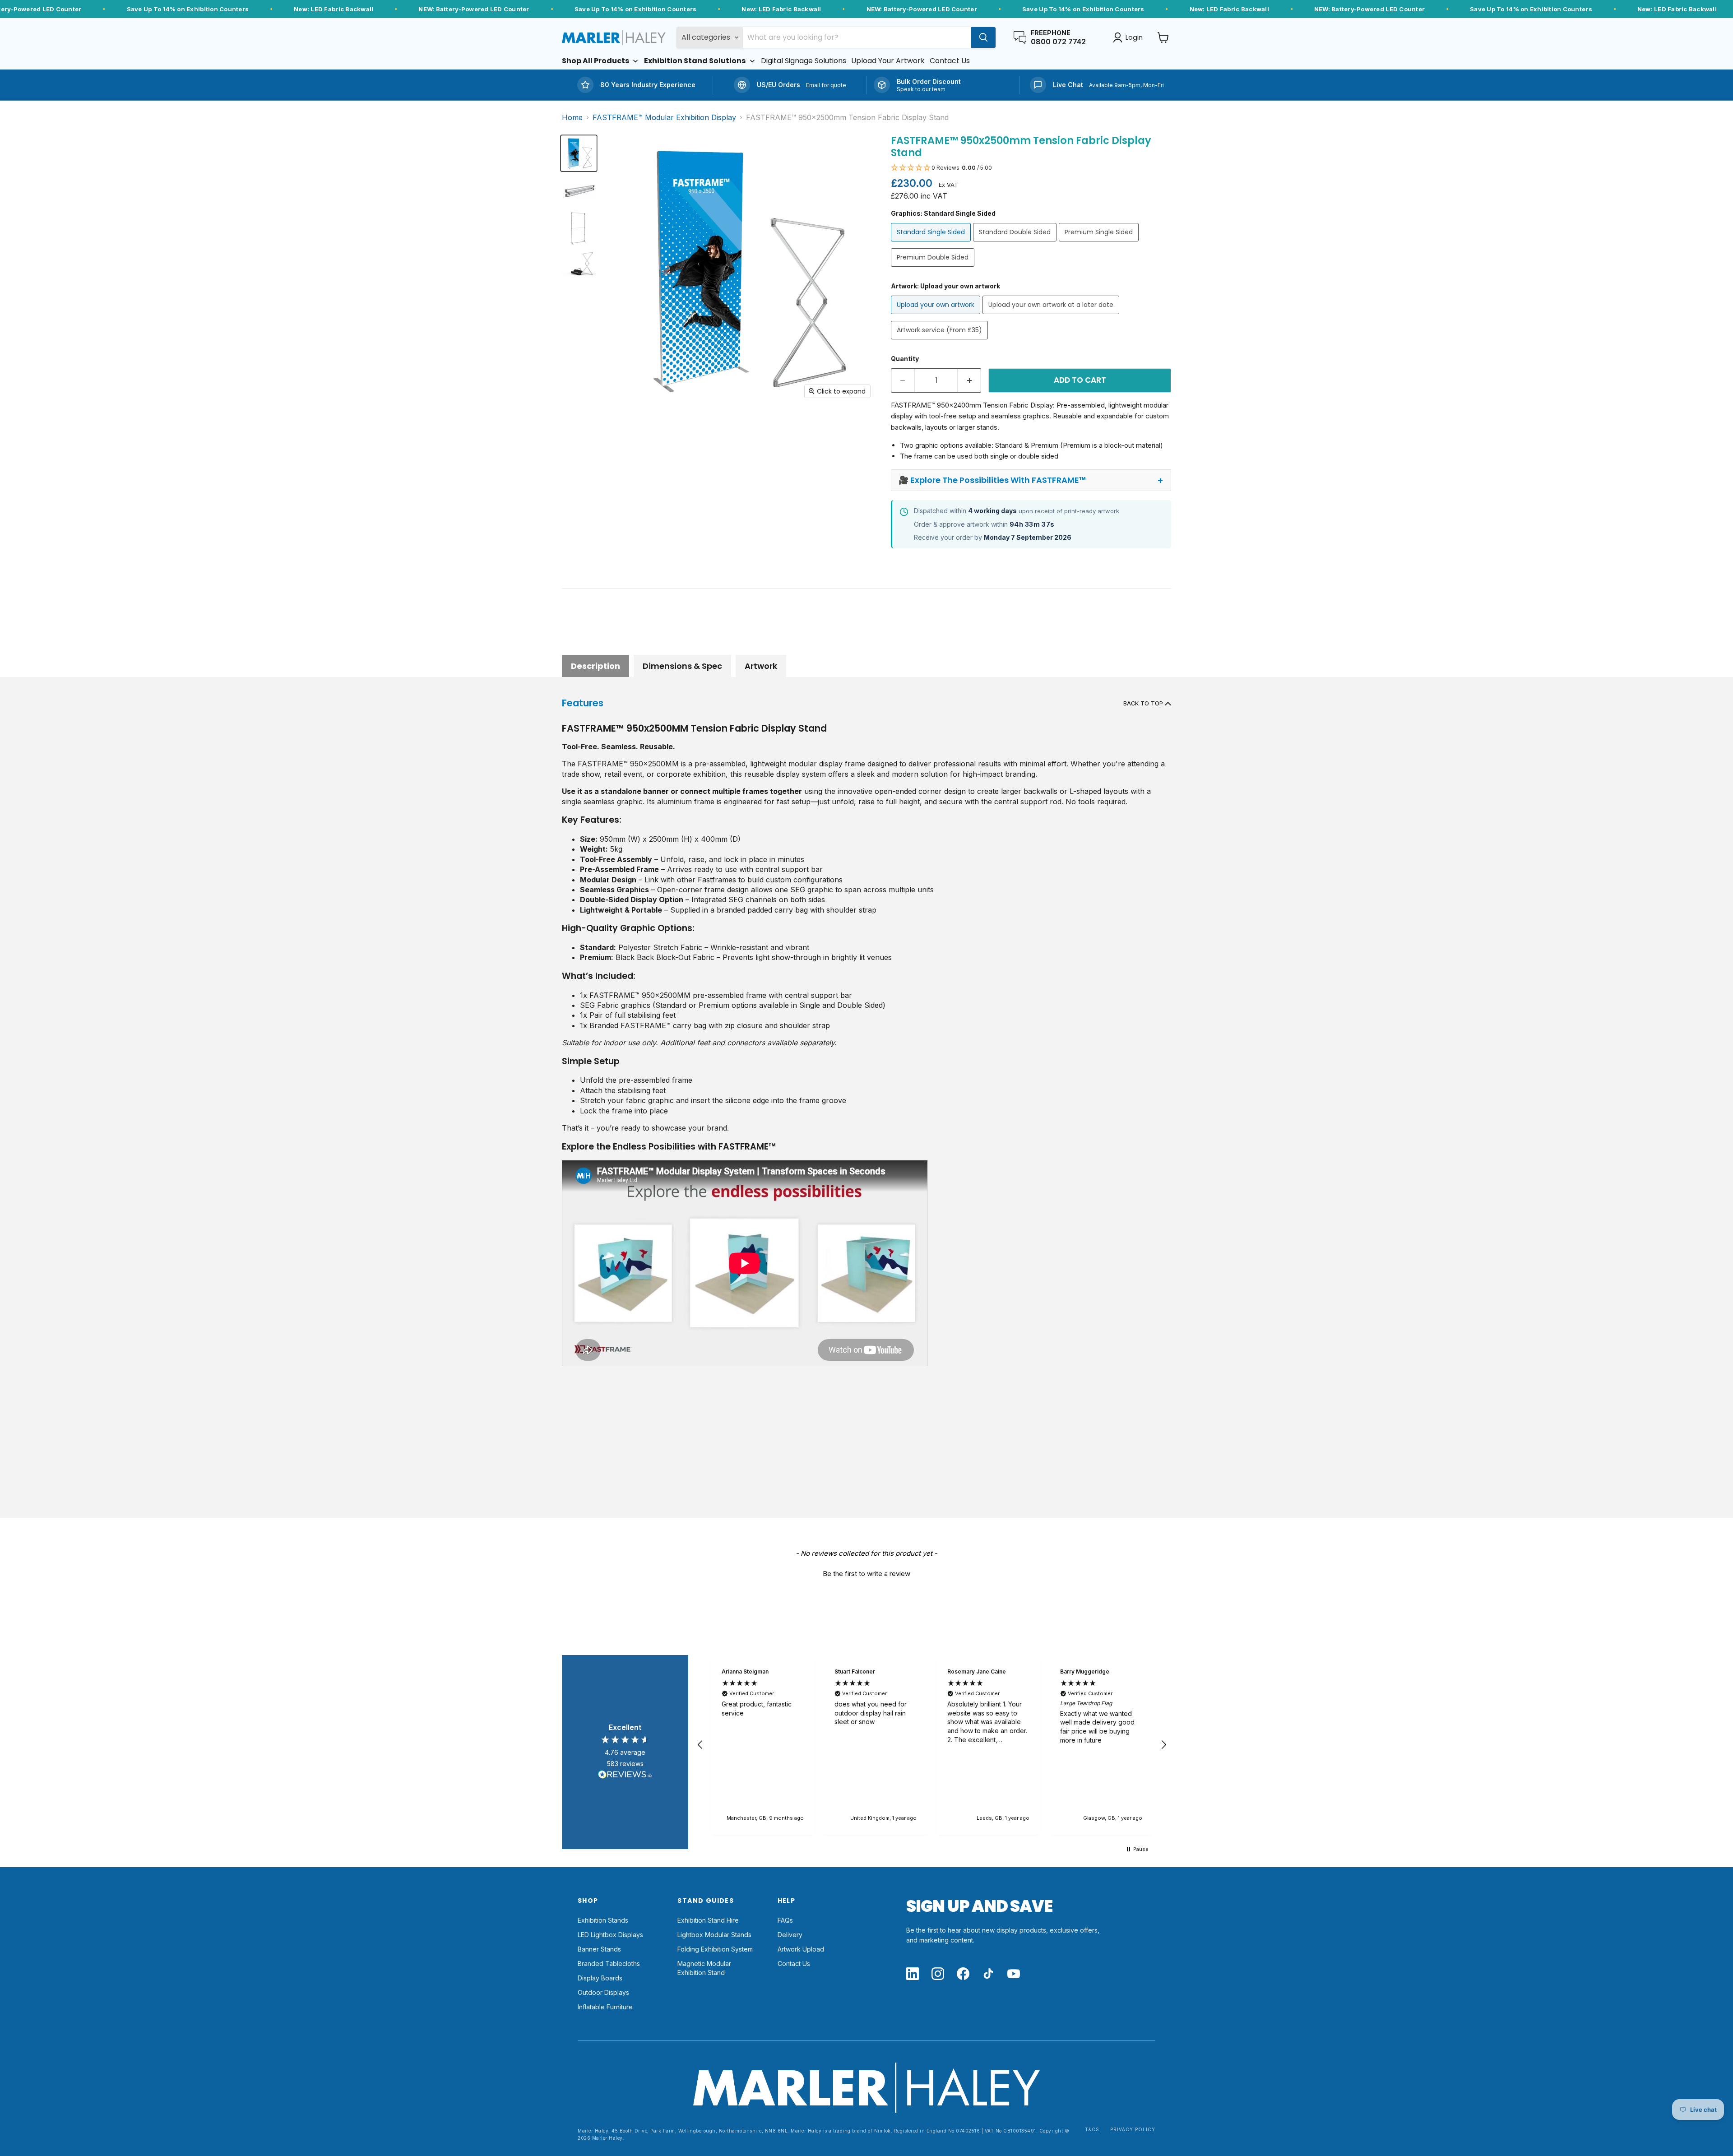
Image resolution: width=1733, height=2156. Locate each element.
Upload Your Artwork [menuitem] (888, 61)
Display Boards (600, 1978)
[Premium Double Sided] (934, 269)
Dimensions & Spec (682, 666)
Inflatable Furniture (605, 2007)
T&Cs (1092, 2130)
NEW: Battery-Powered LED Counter (474, 9)
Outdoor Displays (603, 1992)
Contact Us (794, 1964)
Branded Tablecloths (609, 1964)
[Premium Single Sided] (1100, 243)
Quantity (905, 359)
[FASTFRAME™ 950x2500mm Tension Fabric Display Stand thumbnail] (579, 153)
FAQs (785, 1920)
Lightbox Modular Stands (714, 1935)
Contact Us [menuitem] (950, 61)
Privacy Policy (1133, 2130)
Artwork (761, 666)
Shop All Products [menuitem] (595, 61)
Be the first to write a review (866, 1574)
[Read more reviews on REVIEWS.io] (625, 1776)
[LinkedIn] (913, 1974)
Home (572, 117)
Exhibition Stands (603, 1920)
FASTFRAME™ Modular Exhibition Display (664, 117)
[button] (1031, 168)
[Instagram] (938, 1974)
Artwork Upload (801, 1949)
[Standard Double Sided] (1016, 243)
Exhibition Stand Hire (708, 1920)
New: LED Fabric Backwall (334, 9)
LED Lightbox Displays (610, 1935)
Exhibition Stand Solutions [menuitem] (695, 61)
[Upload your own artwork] (937, 316)
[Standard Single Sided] (932, 243)
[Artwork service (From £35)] (941, 341)
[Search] (983, 37)
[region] (932, 1745)
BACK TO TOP (1144, 703)
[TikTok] (988, 1974)
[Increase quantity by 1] (970, 380)
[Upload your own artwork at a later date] (1052, 316)
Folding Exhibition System (715, 1949)
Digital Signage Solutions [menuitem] (804, 61)
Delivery (790, 1935)
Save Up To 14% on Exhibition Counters (188, 9)
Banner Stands (599, 1949)
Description (595, 666)
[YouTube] (1014, 1974)
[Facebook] (963, 1974)
